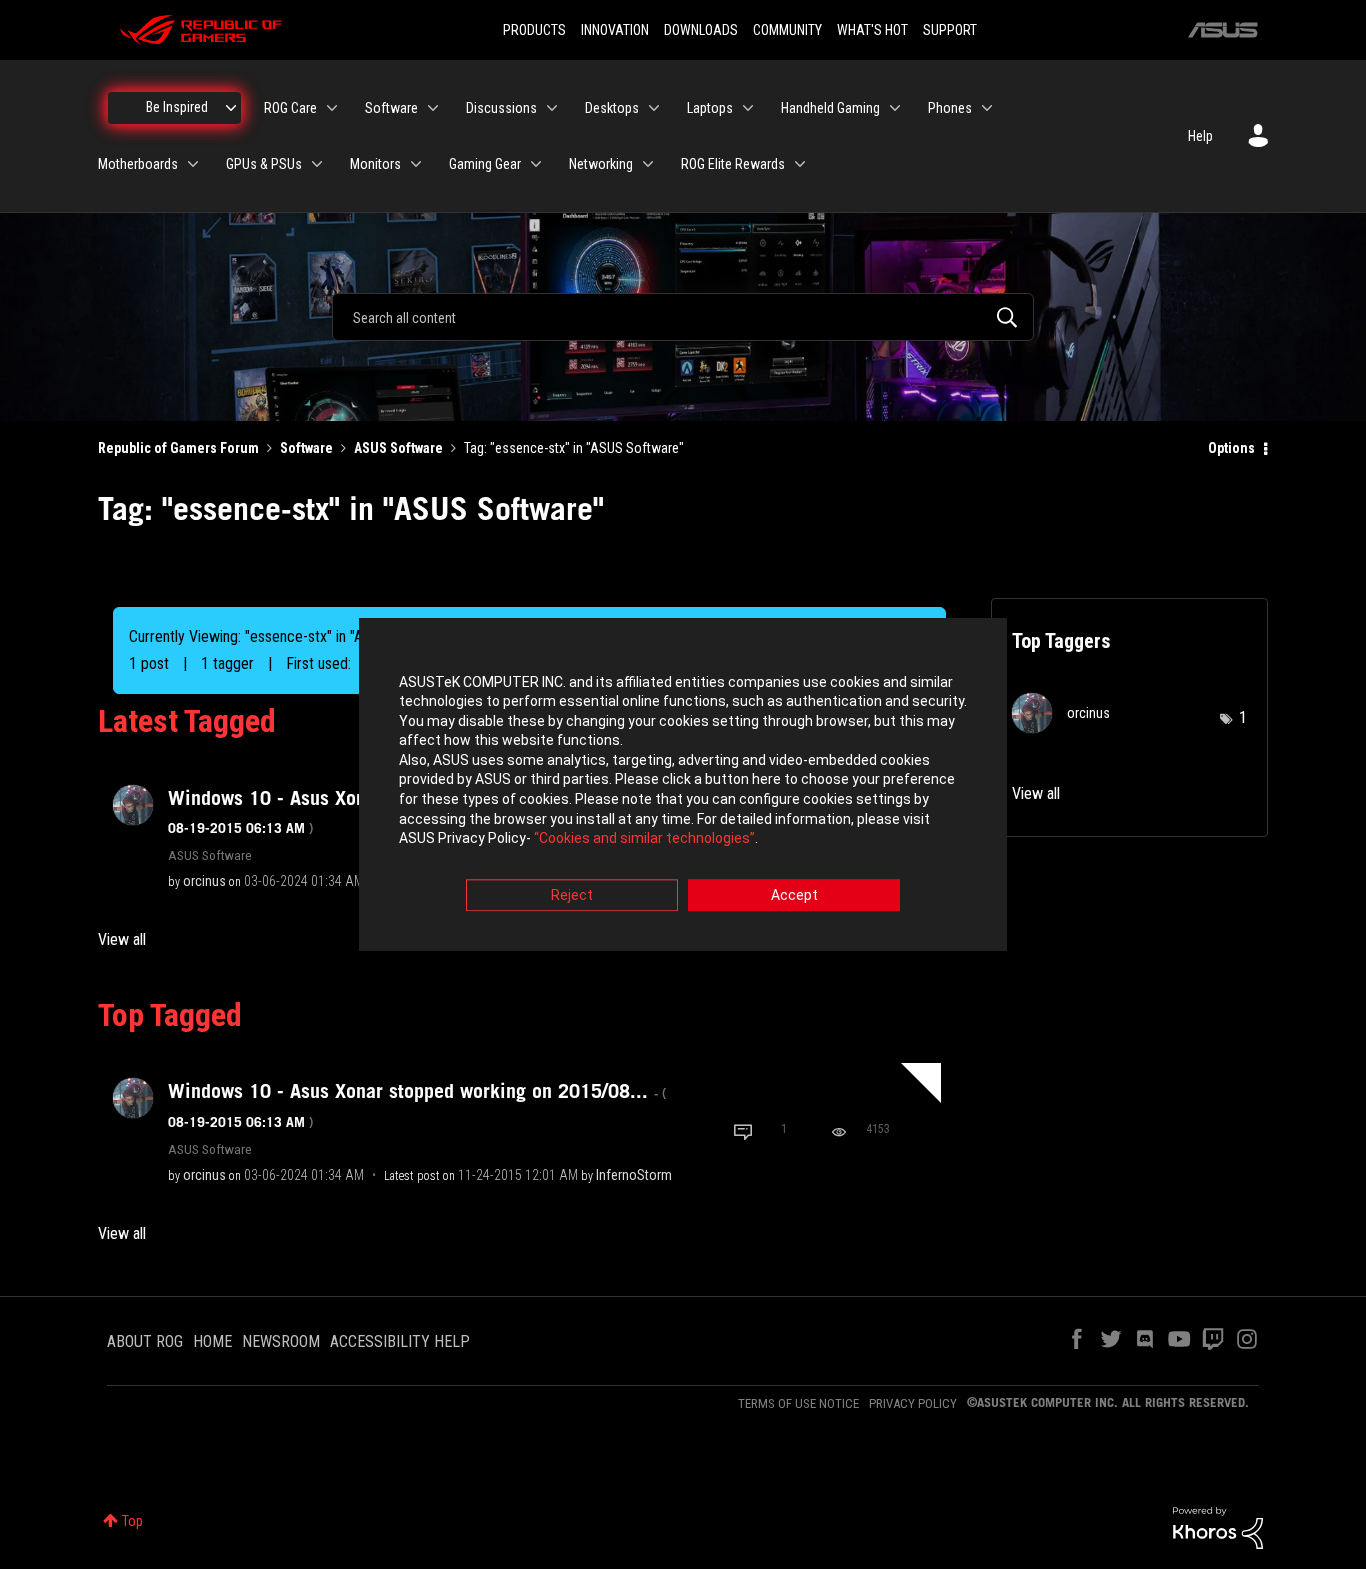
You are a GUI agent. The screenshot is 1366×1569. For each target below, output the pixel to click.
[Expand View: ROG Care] (332, 108)
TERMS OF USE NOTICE (798, 1403)
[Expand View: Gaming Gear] (536, 164)
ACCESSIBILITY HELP (400, 1341)
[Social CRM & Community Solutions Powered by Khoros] (1218, 1527)
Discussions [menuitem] (501, 108)
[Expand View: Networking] (648, 164)
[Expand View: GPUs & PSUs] (317, 164)
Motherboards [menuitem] (138, 164)
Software (306, 448)
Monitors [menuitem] (375, 164)
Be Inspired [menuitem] (177, 107)
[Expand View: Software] (433, 108)
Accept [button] (794, 895)
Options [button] (1231, 448)
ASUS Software (398, 448)
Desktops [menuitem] (612, 108)
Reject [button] (572, 895)
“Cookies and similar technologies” (644, 839)
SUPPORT (950, 30)
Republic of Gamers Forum (178, 448)
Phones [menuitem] (950, 108)
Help (1200, 136)
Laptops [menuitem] (710, 108)
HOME (212, 1341)
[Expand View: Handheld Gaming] (895, 108)
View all (122, 939)
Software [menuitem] (391, 108)
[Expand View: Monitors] (416, 164)
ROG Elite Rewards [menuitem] (733, 164)
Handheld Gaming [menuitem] (830, 108)
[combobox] (683, 317)
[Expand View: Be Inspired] (231, 108)
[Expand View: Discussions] (552, 108)
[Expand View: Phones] (987, 108)
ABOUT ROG (145, 1341)
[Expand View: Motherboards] (193, 164)
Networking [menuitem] (601, 164)
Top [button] (132, 1521)
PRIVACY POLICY (913, 1403)
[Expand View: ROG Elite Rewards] (800, 164)
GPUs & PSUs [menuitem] (264, 164)
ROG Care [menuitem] (290, 108)
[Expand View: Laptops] (748, 108)
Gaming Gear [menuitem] (485, 164)
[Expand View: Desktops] (654, 108)
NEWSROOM (281, 1341)
